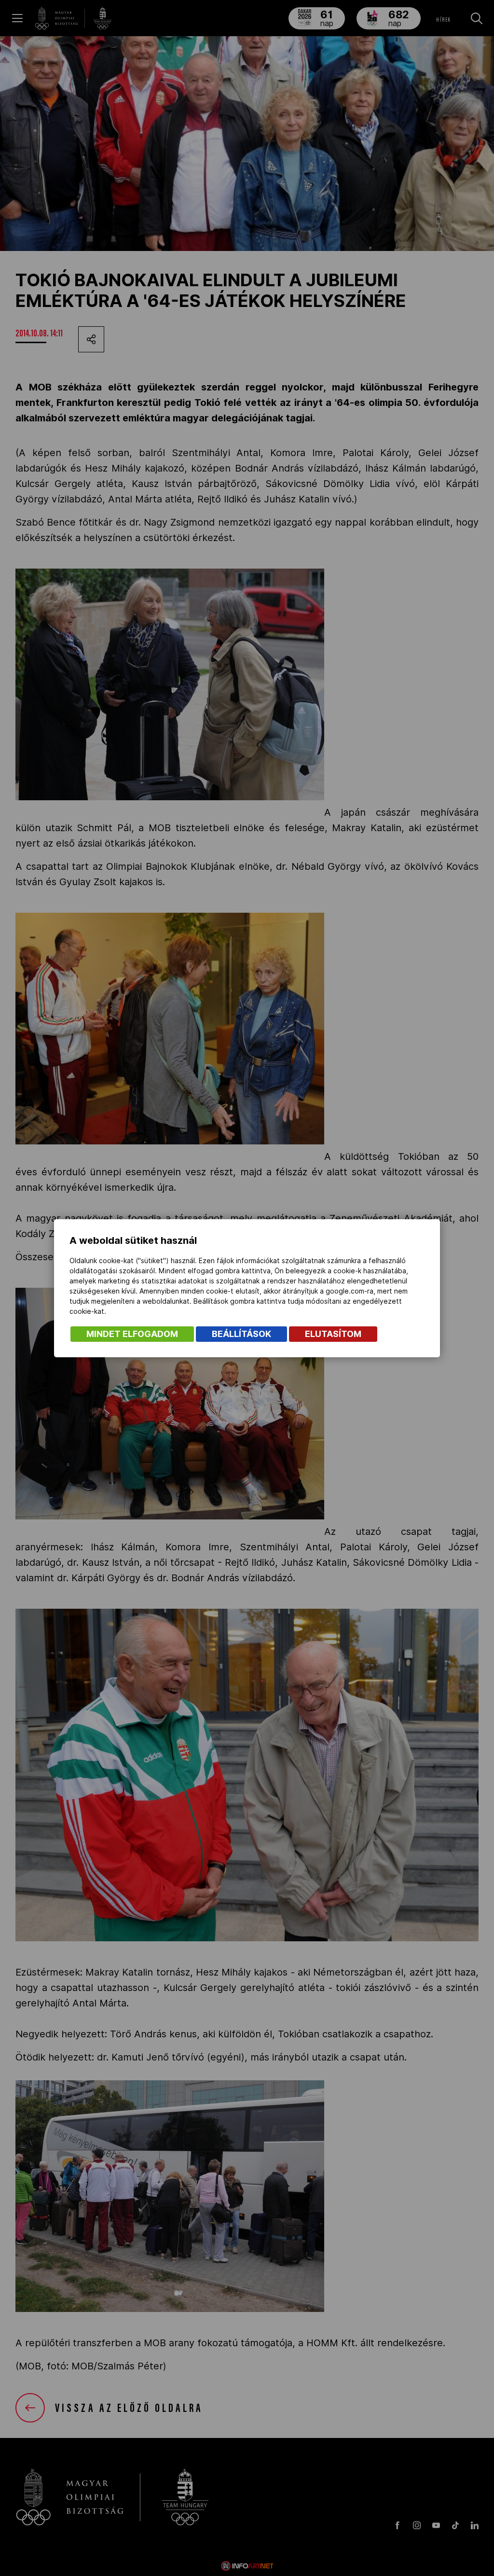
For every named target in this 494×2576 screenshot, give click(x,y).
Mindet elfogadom (132, 1334)
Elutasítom (333, 1334)
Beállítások (241, 1334)
